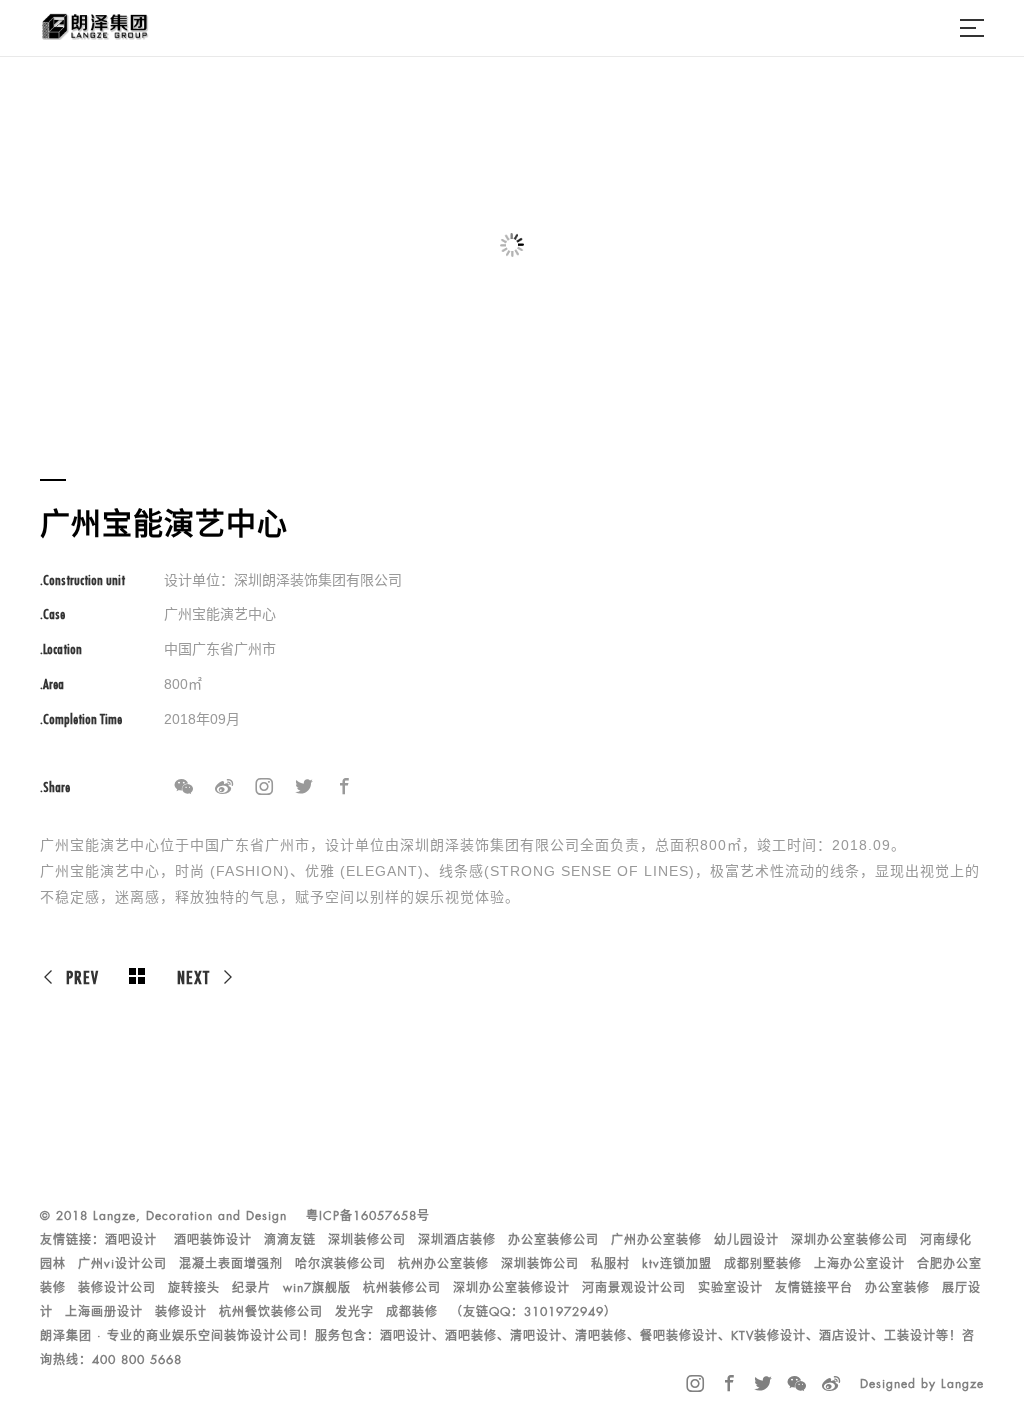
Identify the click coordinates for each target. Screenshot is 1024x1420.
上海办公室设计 (859, 1264)
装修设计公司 (117, 1288)
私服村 (610, 1264)
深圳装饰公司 (540, 1264)
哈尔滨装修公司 (340, 1264)
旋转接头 (194, 1288)
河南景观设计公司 (634, 1288)
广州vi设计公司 (122, 1264)
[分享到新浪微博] (224, 787)
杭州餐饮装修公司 (271, 1312)
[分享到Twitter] (304, 787)
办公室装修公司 (553, 1240)
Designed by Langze (922, 1384)
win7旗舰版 (317, 1288)
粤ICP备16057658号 (368, 1216)
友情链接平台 (814, 1288)
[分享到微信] (184, 787)
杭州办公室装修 (443, 1264)
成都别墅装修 (763, 1264)
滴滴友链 (290, 1240)
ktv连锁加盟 (677, 1264)
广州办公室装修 (656, 1240)
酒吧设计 (131, 1240)
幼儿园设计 (746, 1240)
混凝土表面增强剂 (231, 1264)
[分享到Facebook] (344, 787)
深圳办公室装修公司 (849, 1240)
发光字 (354, 1312)
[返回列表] (138, 977)
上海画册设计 (104, 1312)
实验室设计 (730, 1288)
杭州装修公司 (402, 1288)
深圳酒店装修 (457, 1240)
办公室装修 (897, 1288)
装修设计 (181, 1312)
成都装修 (412, 1312)
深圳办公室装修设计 (511, 1288)
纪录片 (251, 1288)
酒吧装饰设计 (213, 1240)
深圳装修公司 (367, 1240)
